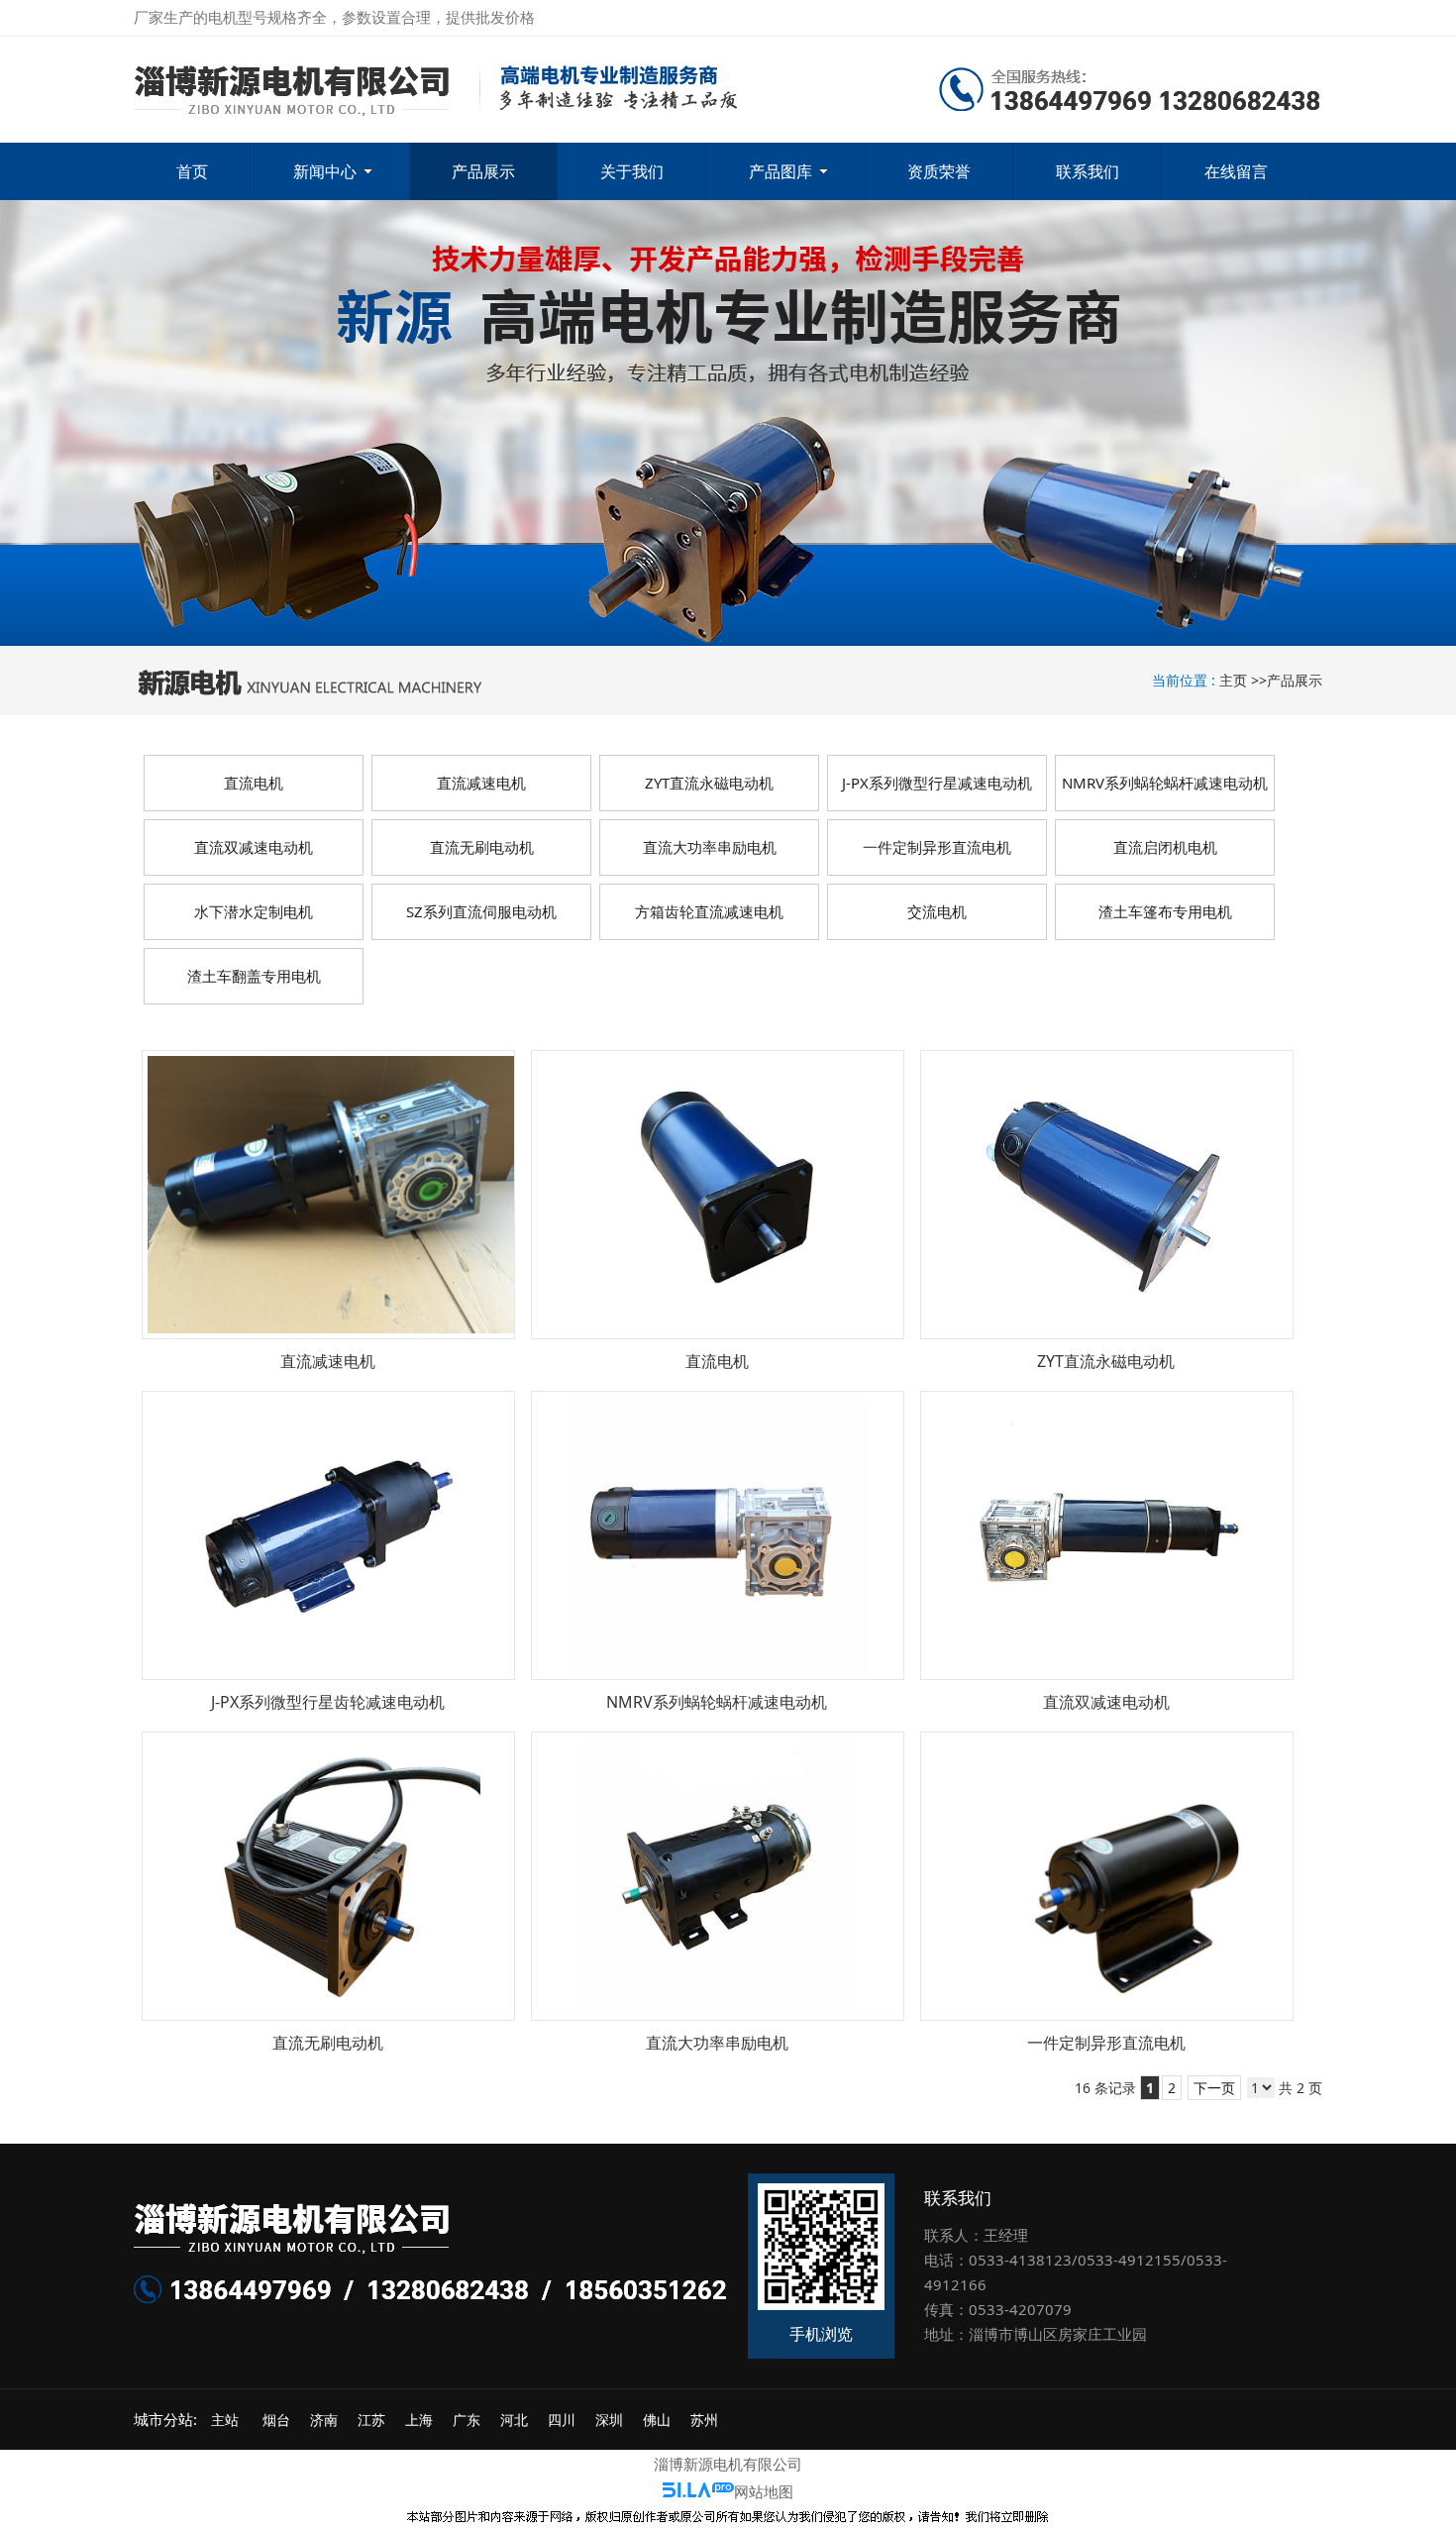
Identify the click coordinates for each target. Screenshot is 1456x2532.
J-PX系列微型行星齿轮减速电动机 (328, 1702)
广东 (467, 2420)
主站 (223, 2420)
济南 (324, 2420)
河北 (514, 2420)
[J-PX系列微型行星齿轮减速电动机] (328, 1535)
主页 (1233, 680)
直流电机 (717, 1361)
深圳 (609, 2420)
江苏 (371, 2420)
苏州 (704, 2420)
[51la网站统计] (698, 2491)
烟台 (276, 2420)
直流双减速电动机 (1106, 1702)
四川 (562, 2420)
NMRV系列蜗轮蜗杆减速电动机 (717, 1702)
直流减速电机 (328, 1361)
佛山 (657, 2420)
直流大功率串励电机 (717, 2043)
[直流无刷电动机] (328, 1876)
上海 (419, 2420)
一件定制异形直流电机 (1106, 2043)
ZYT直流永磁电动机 (1106, 1361)
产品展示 (1295, 680)
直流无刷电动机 (328, 2043)
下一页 (1214, 2088)
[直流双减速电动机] (1107, 1535)
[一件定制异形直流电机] (1107, 1876)
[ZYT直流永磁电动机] (1107, 1195)
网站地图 (764, 2491)
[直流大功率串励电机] (718, 1876)
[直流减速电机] (328, 1195)
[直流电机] (718, 1195)
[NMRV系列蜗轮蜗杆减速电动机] (718, 1535)
